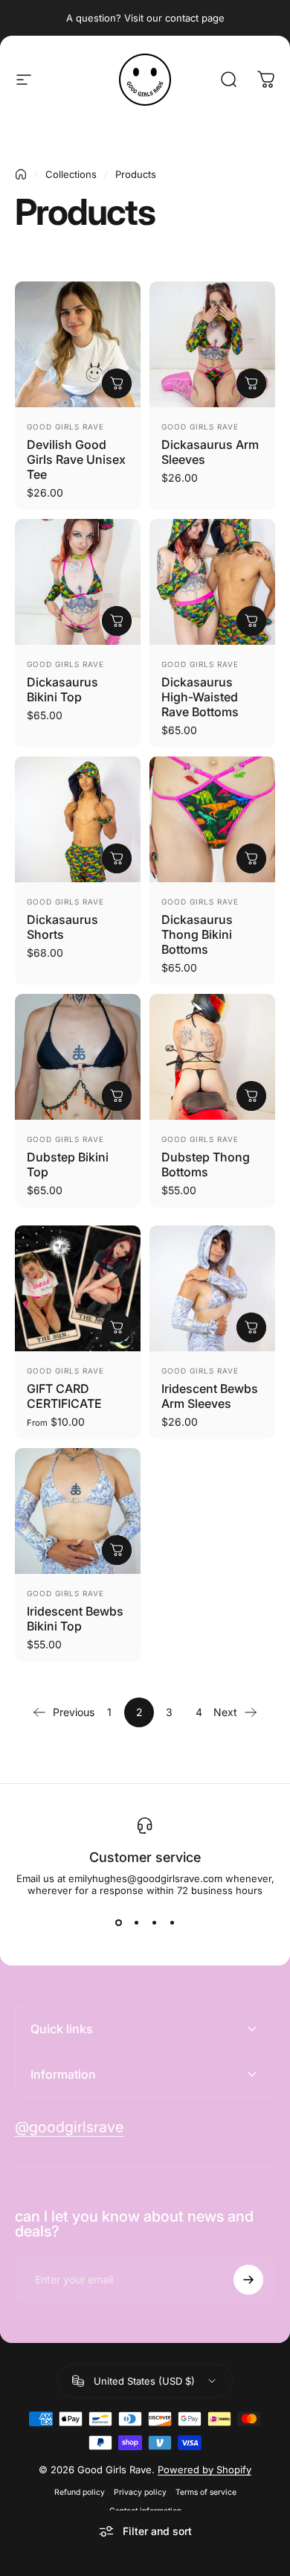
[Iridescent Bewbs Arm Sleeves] (212, 1288)
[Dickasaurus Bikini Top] (78, 582)
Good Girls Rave (65, 427)
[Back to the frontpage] (21, 174)
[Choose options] (117, 383)
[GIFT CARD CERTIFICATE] (78, 1288)
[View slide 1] (118, 1923)
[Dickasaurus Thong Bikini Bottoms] (212, 819)
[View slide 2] (136, 1923)
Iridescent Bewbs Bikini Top (75, 1619)
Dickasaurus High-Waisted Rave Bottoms (200, 697)
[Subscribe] (248, 2280)
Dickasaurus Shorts (62, 927)
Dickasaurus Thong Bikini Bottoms (197, 934)
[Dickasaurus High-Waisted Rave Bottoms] (212, 582)
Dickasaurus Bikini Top (62, 689)
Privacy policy (140, 2492)
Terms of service (206, 2492)
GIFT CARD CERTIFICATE (64, 1396)
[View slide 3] (154, 1923)
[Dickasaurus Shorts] (78, 819)
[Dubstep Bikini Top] (78, 1057)
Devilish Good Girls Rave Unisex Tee (76, 459)
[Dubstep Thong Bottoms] (212, 1057)
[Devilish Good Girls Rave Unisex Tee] (78, 344)
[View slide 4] (172, 1923)
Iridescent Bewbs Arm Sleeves (210, 1396)
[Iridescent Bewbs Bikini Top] (78, 1511)
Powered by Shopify (204, 2470)
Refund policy (80, 2492)
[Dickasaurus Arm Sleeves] (212, 344)
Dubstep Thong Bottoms (206, 1164)
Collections (71, 174)
